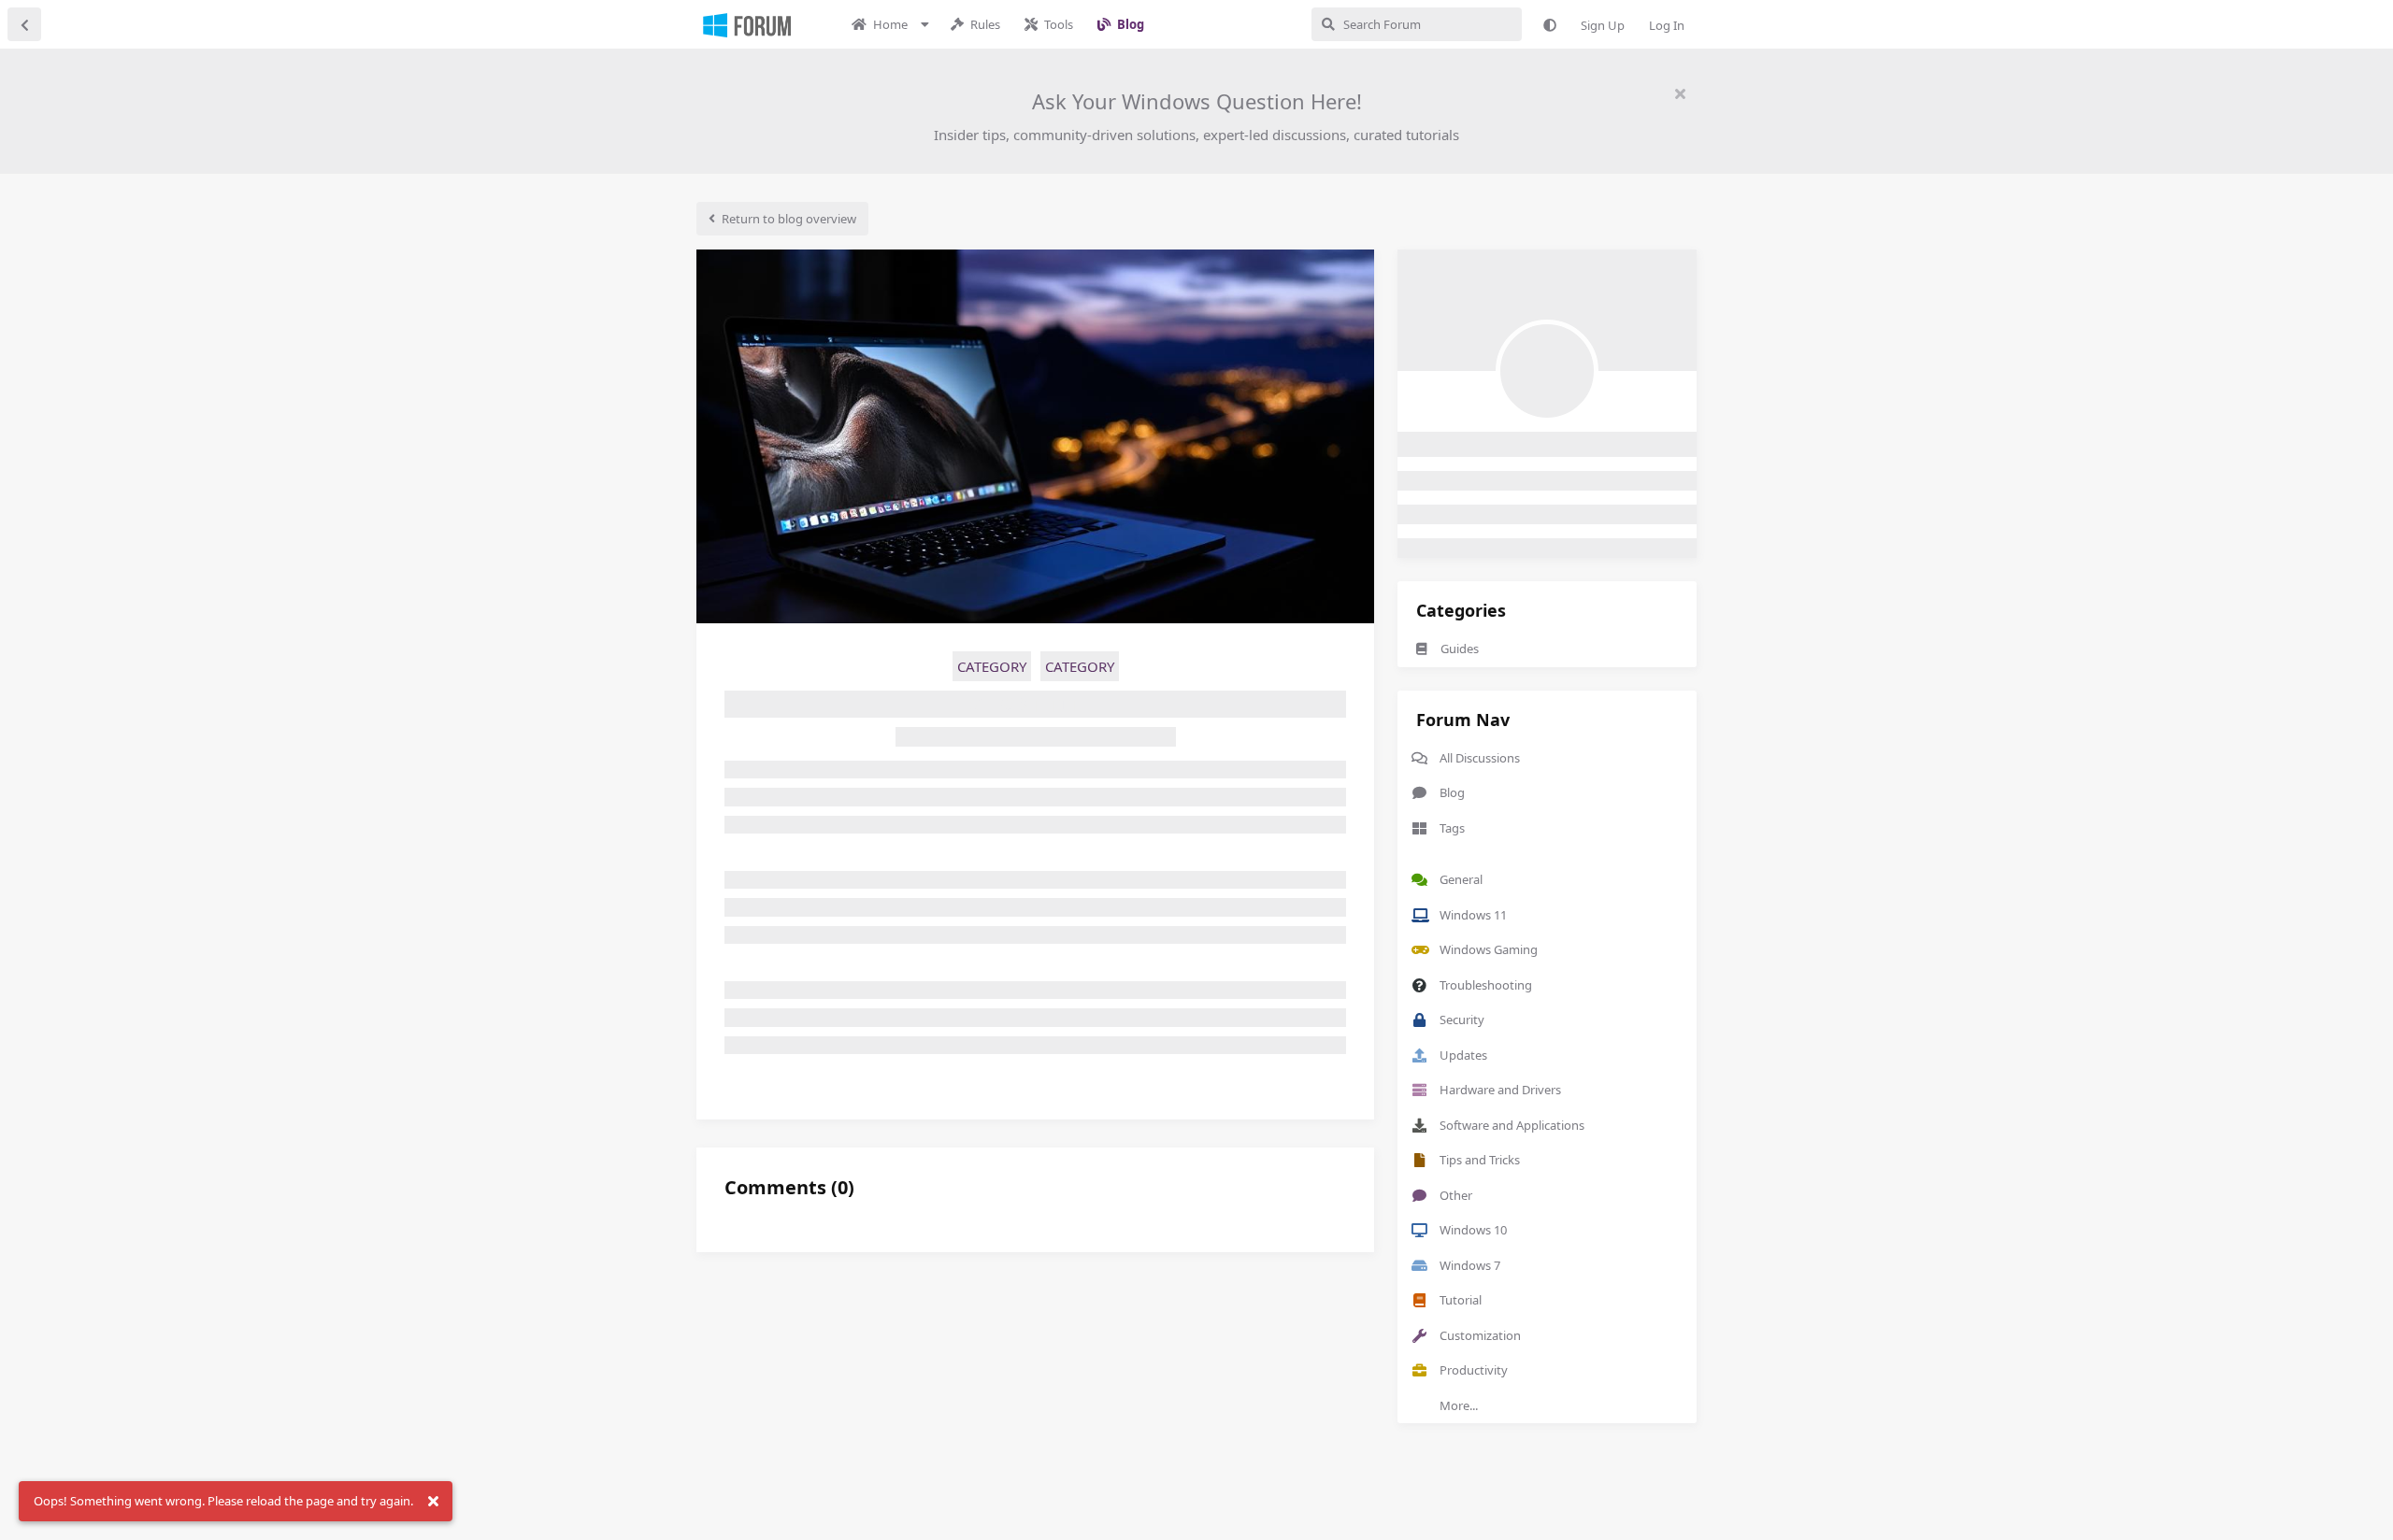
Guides (1460, 649)
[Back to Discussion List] (24, 24)
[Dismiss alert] (433, 1502)
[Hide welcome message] (1680, 93)
